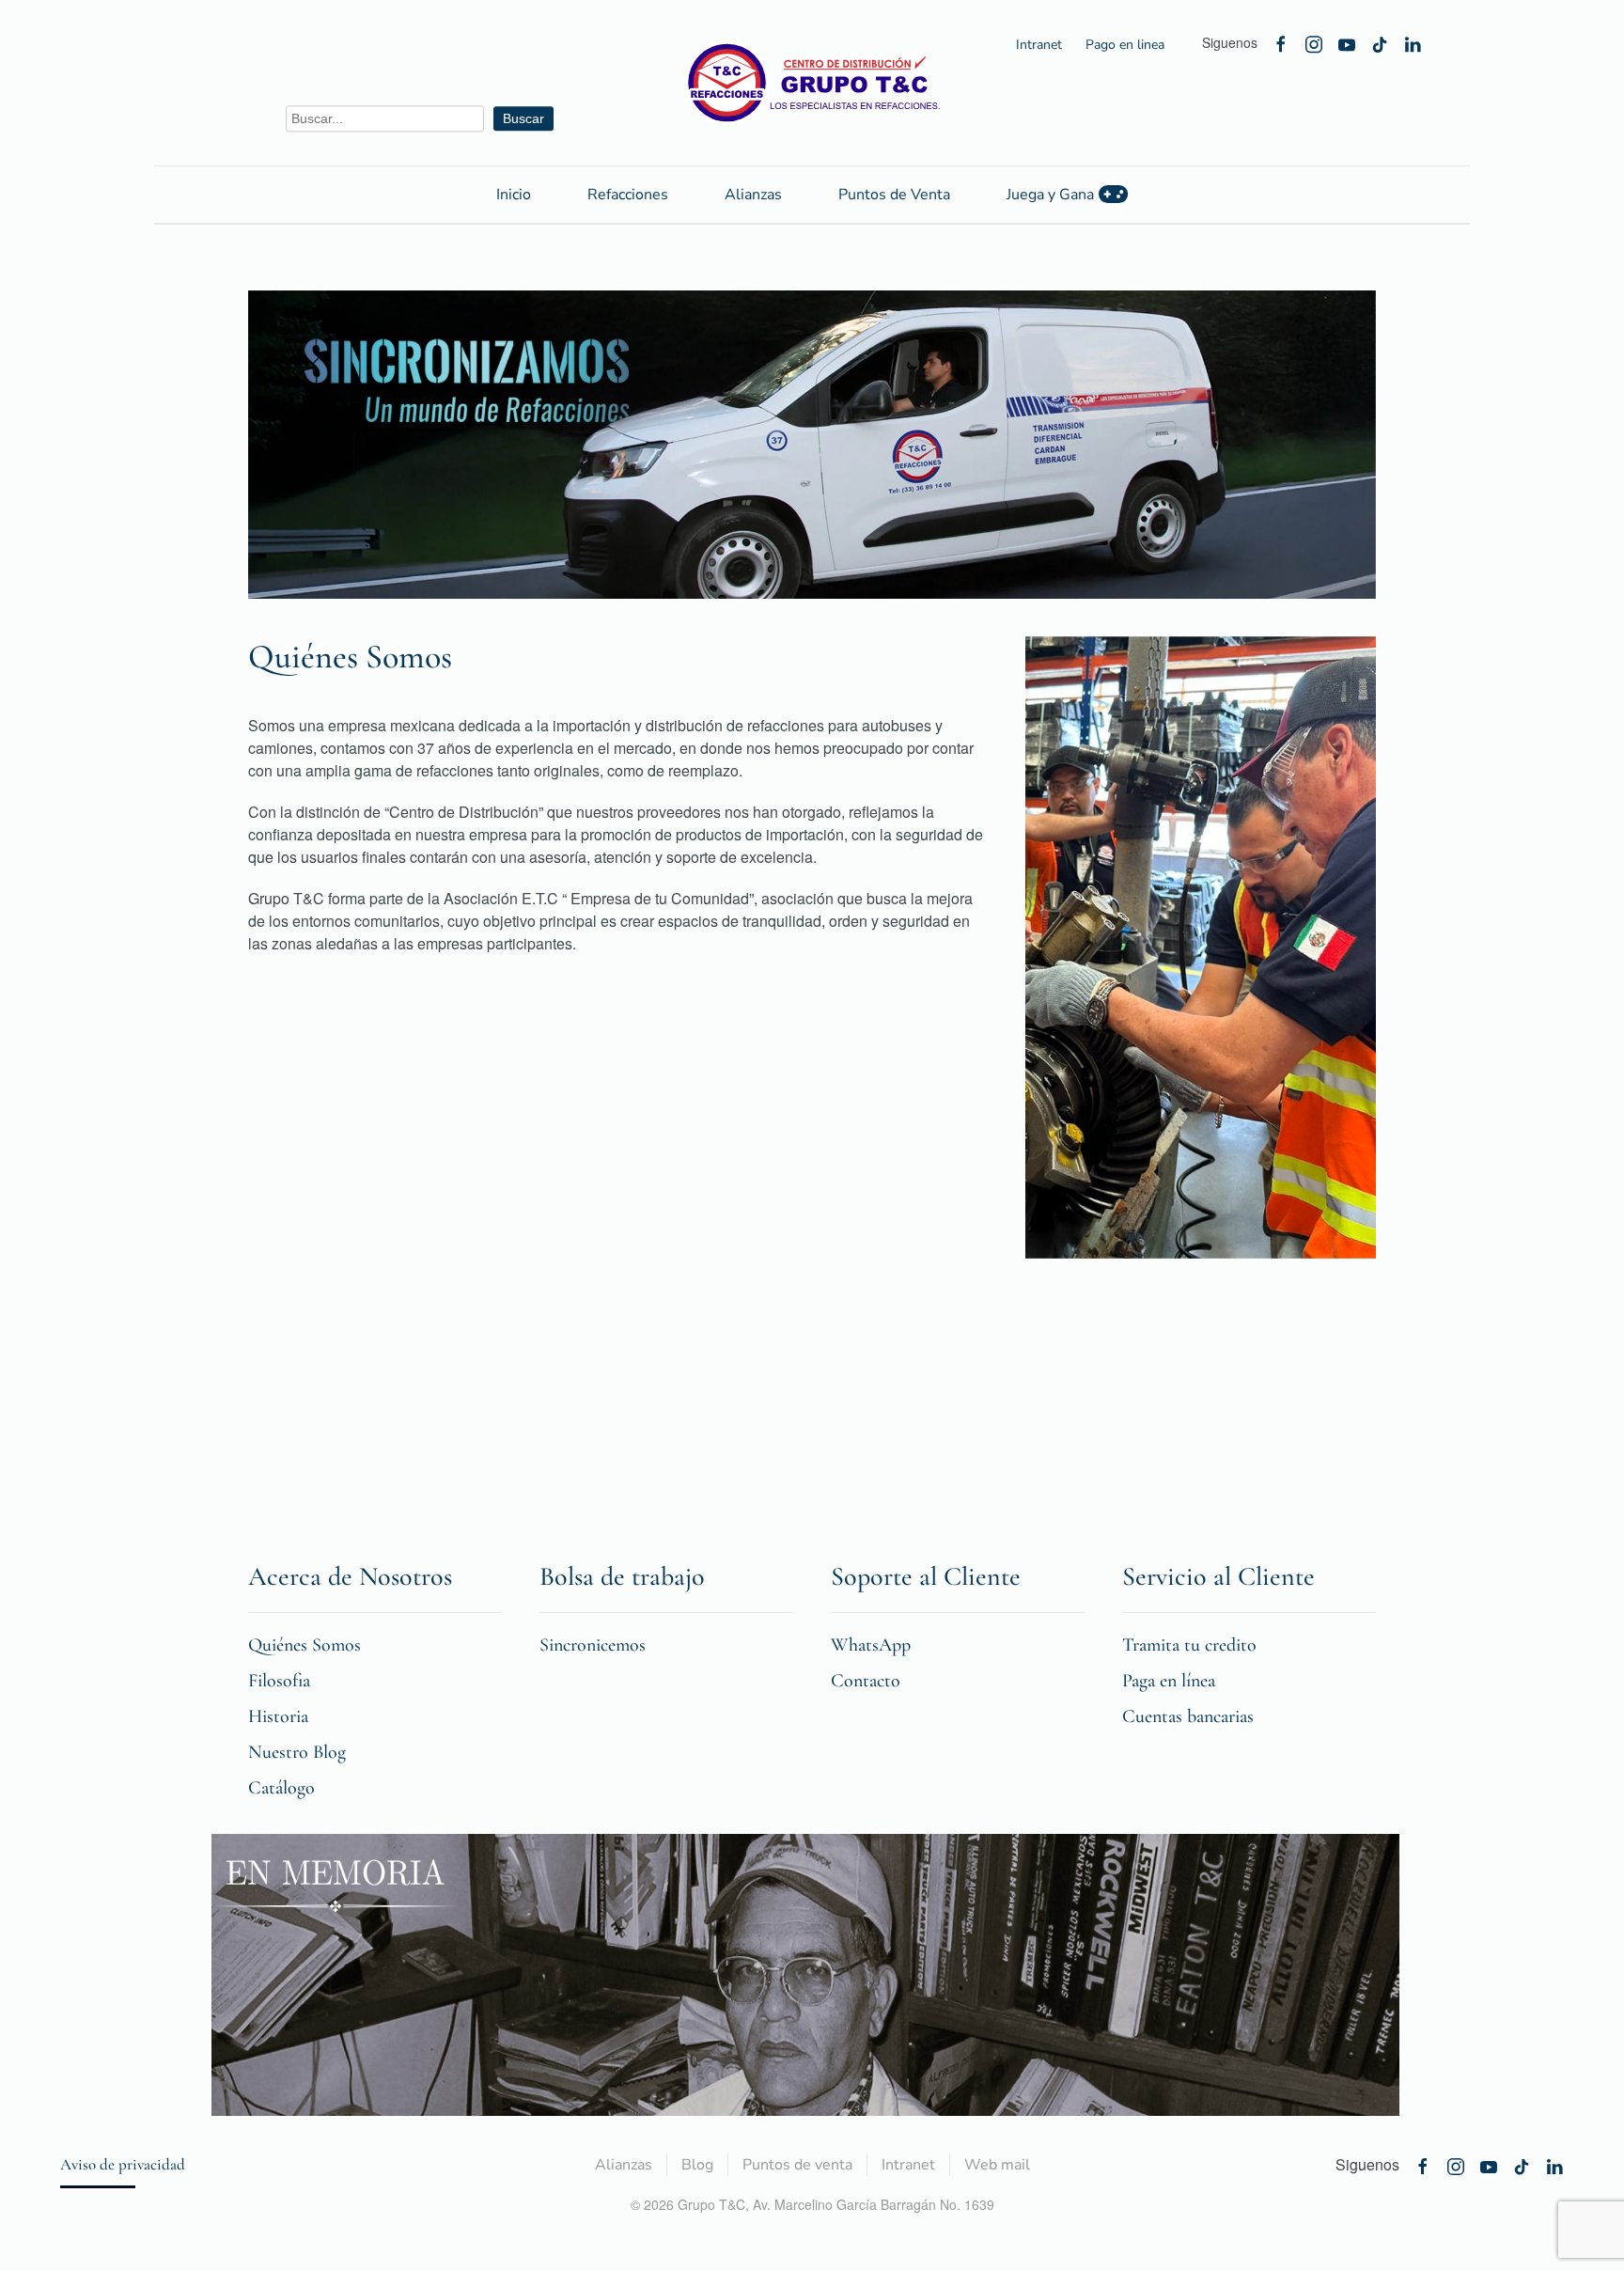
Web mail (997, 2165)
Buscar (523, 118)
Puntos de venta (797, 2165)
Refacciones (628, 195)
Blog (697, 2165)
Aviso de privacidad (123, 2164)
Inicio (514, 195)
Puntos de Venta (894, 195)
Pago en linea (1125, 45)
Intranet (1039, 45)
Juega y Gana (1050, 195)
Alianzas (753, 195)
